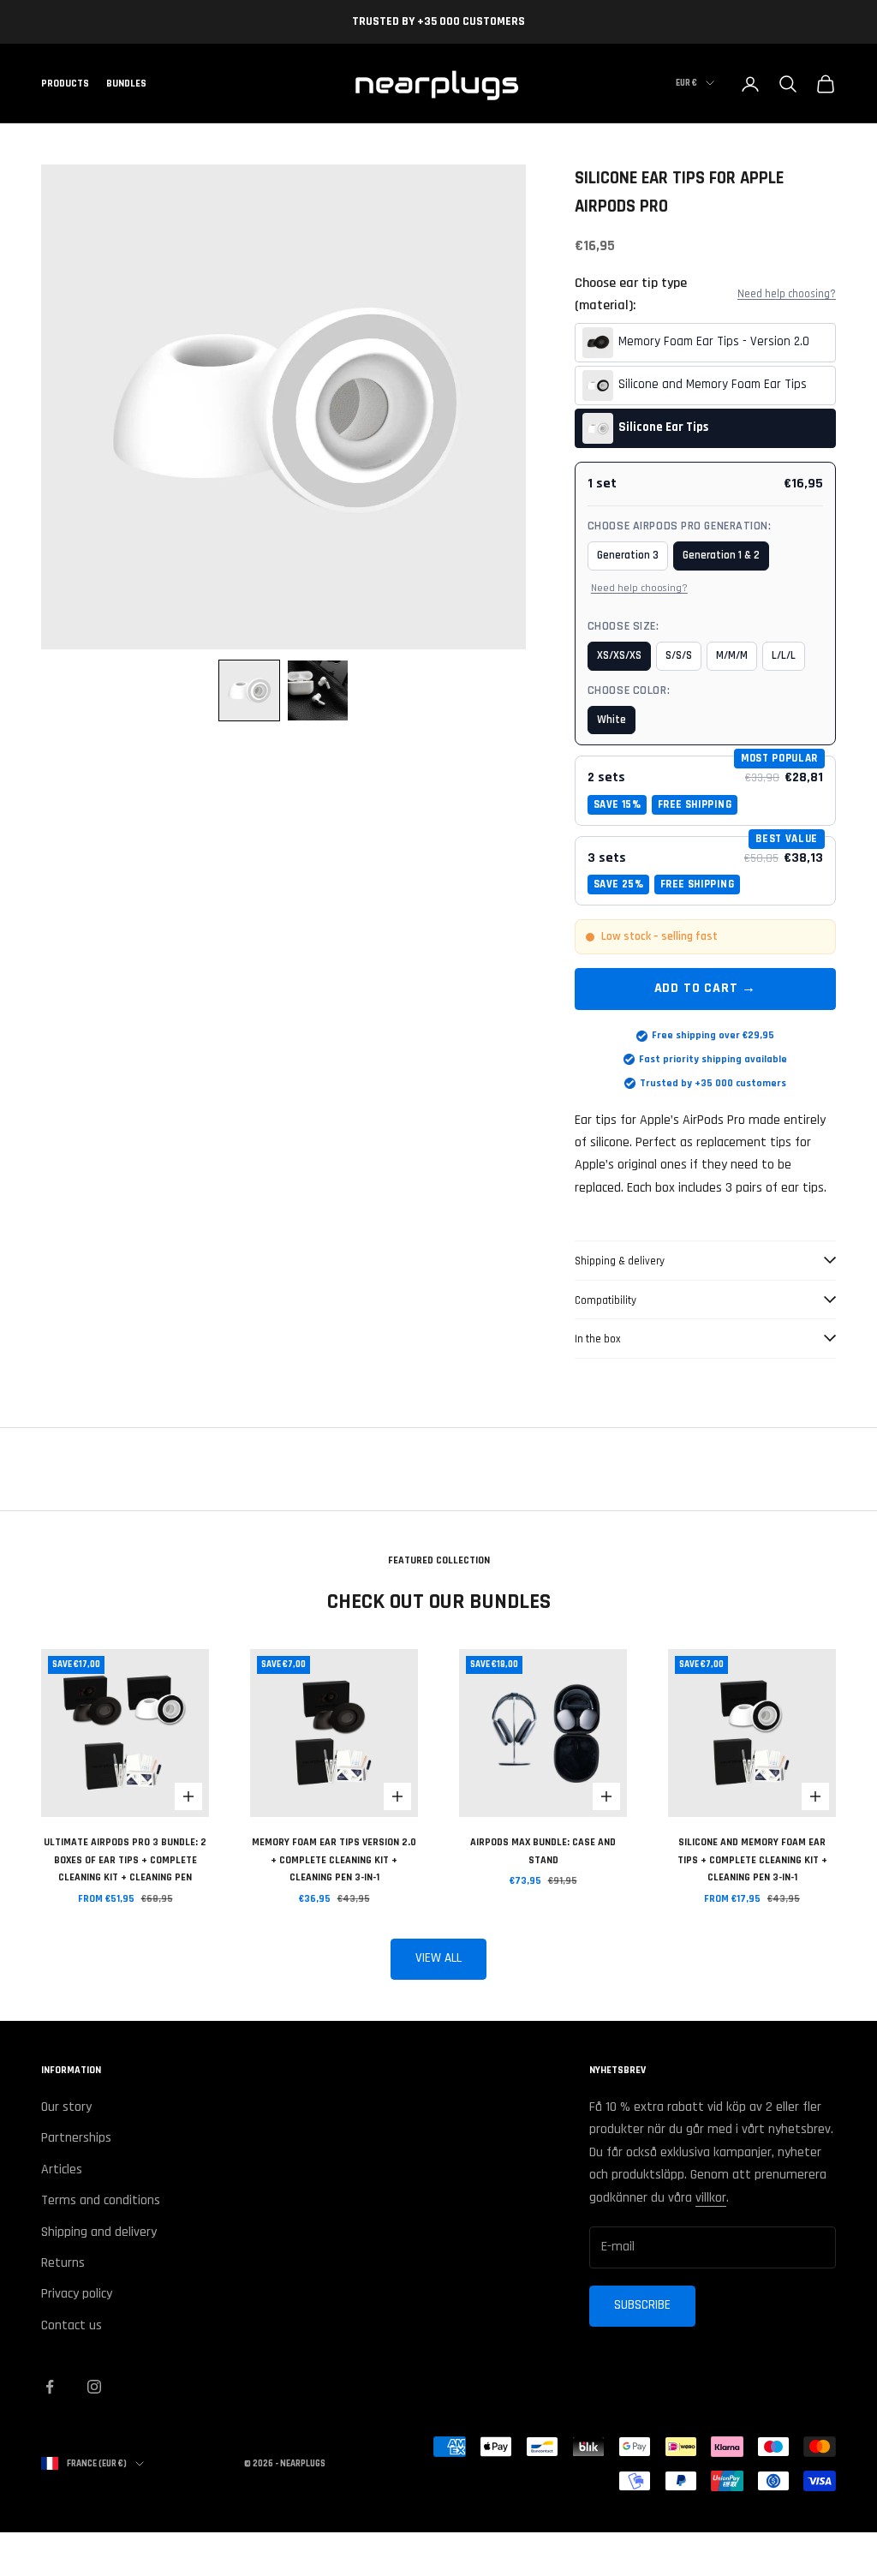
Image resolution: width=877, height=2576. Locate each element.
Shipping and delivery (99, 2232)
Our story (66, 2107)
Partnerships (76, 2138)
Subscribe (642, 2305)
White (612, 720)
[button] (249, 690)
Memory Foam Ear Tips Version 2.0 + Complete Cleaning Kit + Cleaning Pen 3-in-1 (334, 1860)
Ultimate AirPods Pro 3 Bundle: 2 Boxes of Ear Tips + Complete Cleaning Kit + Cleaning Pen (125, 1860)
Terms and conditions (101, 2200)
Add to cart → (705, 988)
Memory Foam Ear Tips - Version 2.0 (714, 341)
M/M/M (732, 655)
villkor (711, 2198)
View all (438, 1958)
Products (65, 84)
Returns (63, 2263)
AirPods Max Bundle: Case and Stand (543, 1851)
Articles (62, 2170)
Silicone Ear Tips (663, 427)
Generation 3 (628, 555)
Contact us (72, 2325)
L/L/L (784, 655)
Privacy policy (77, 2294)
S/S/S (679, 655)
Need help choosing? (787, 294)
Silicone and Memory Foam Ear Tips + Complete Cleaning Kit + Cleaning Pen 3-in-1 (752, 1860)
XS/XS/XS (619, 655)
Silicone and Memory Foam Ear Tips (713, 384)
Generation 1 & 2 (721, 555)
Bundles (126, 84)
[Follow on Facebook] (50, 2387)
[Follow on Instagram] (94, 2387)
